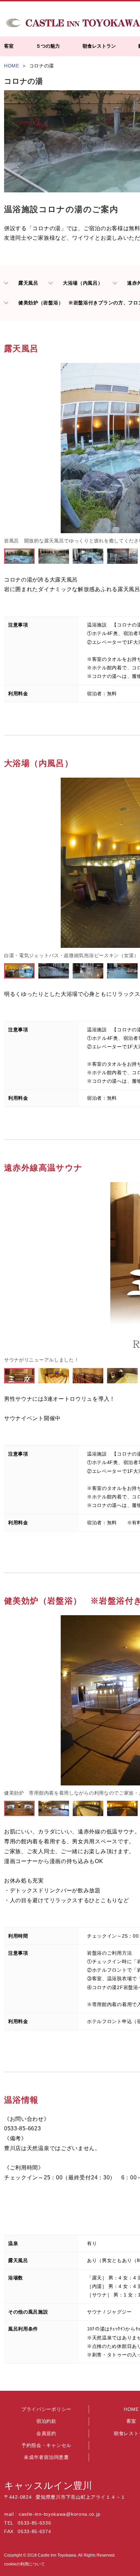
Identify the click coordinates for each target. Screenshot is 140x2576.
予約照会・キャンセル (46, 2445)
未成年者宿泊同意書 (46, 2457)
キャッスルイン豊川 (48, 2486)
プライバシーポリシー (46, 2409)
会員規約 (46, 2433)
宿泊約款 (46, 2421)
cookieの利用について (24, 2564)
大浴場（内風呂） (83, 283)
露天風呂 (28, 283)
